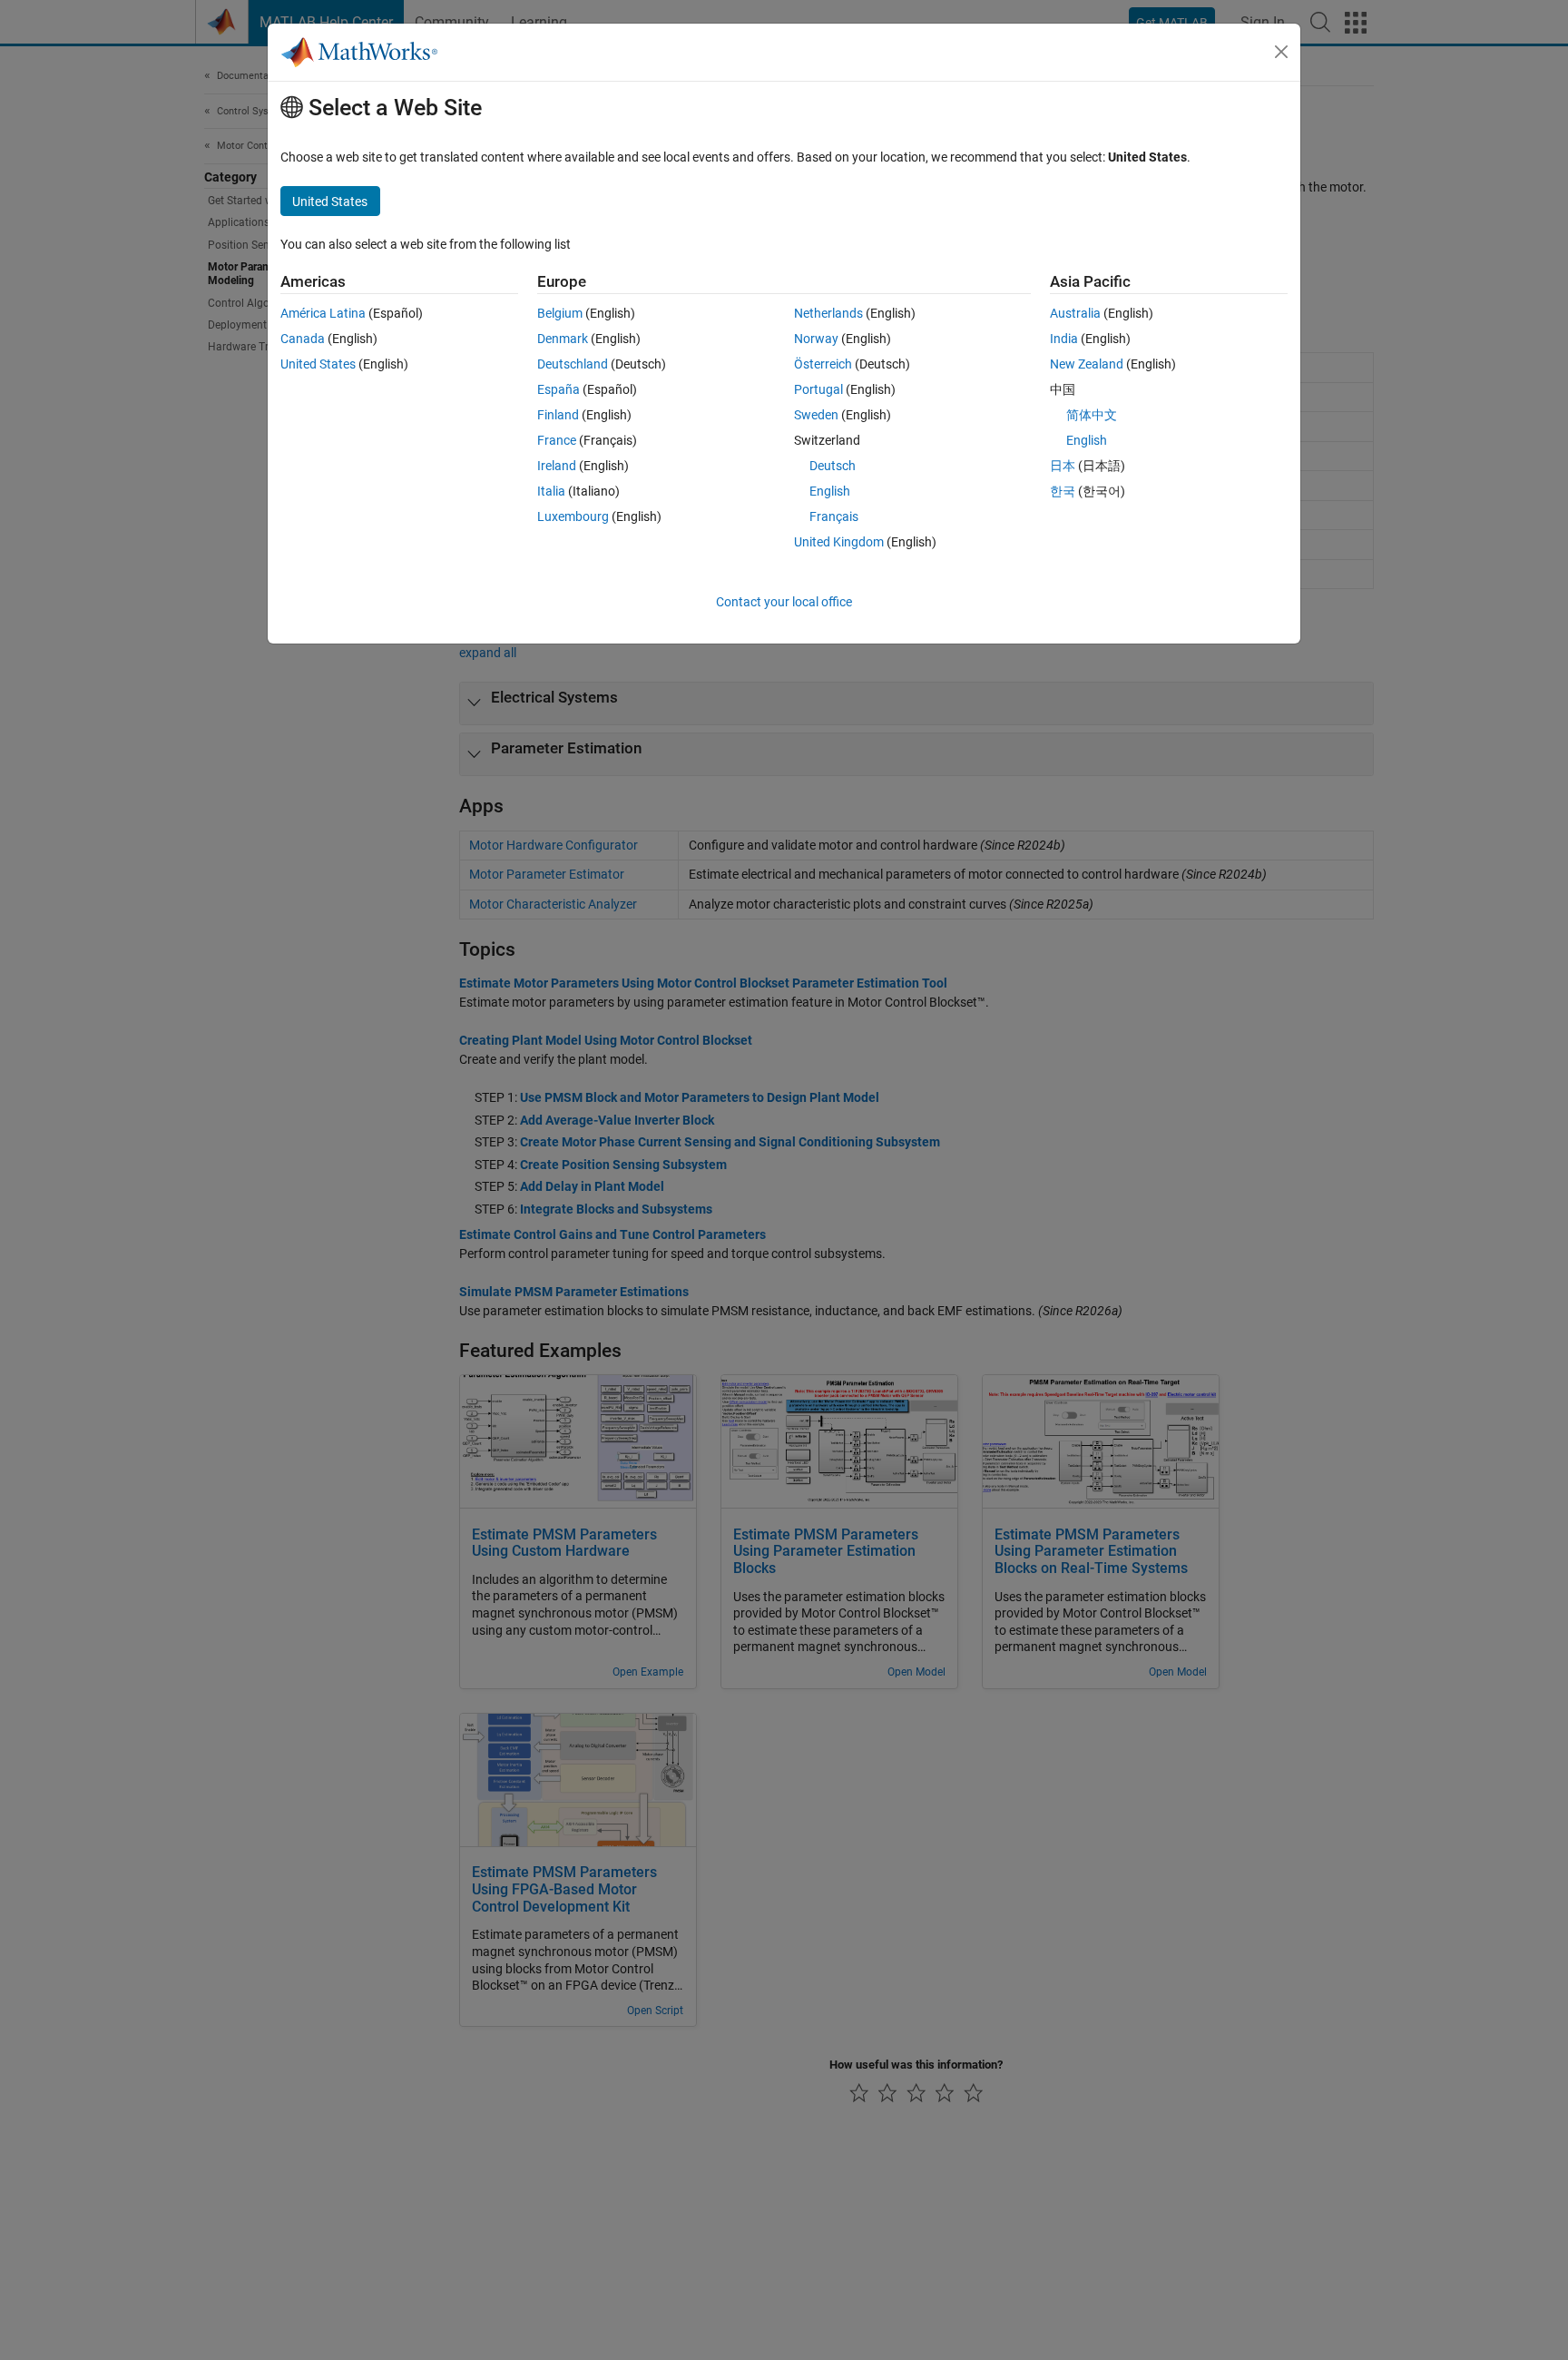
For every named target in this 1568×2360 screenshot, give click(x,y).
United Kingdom (839, 542)
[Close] (1281, 52)
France (557, 440)
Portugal (818, 389)
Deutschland (573, 364)
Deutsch (833, 466)
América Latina (323, 313)
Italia (551, 491)
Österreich (823, 364)
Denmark (563, 339)
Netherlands (828, 313)
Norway (816, 339)
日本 (1063, 466)
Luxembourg (573, 516)
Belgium (560, 313)
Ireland (557, 466)
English (830, 491)
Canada (303, 339)
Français (834, 516)
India (1064, 339)
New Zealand (1087, 364)
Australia (1075, 313)
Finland (558, 415)
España (559, 389)
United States (318, 364)
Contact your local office (784, 602)
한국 (1063, 491)
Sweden (816, 415)
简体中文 (1092, 415)
